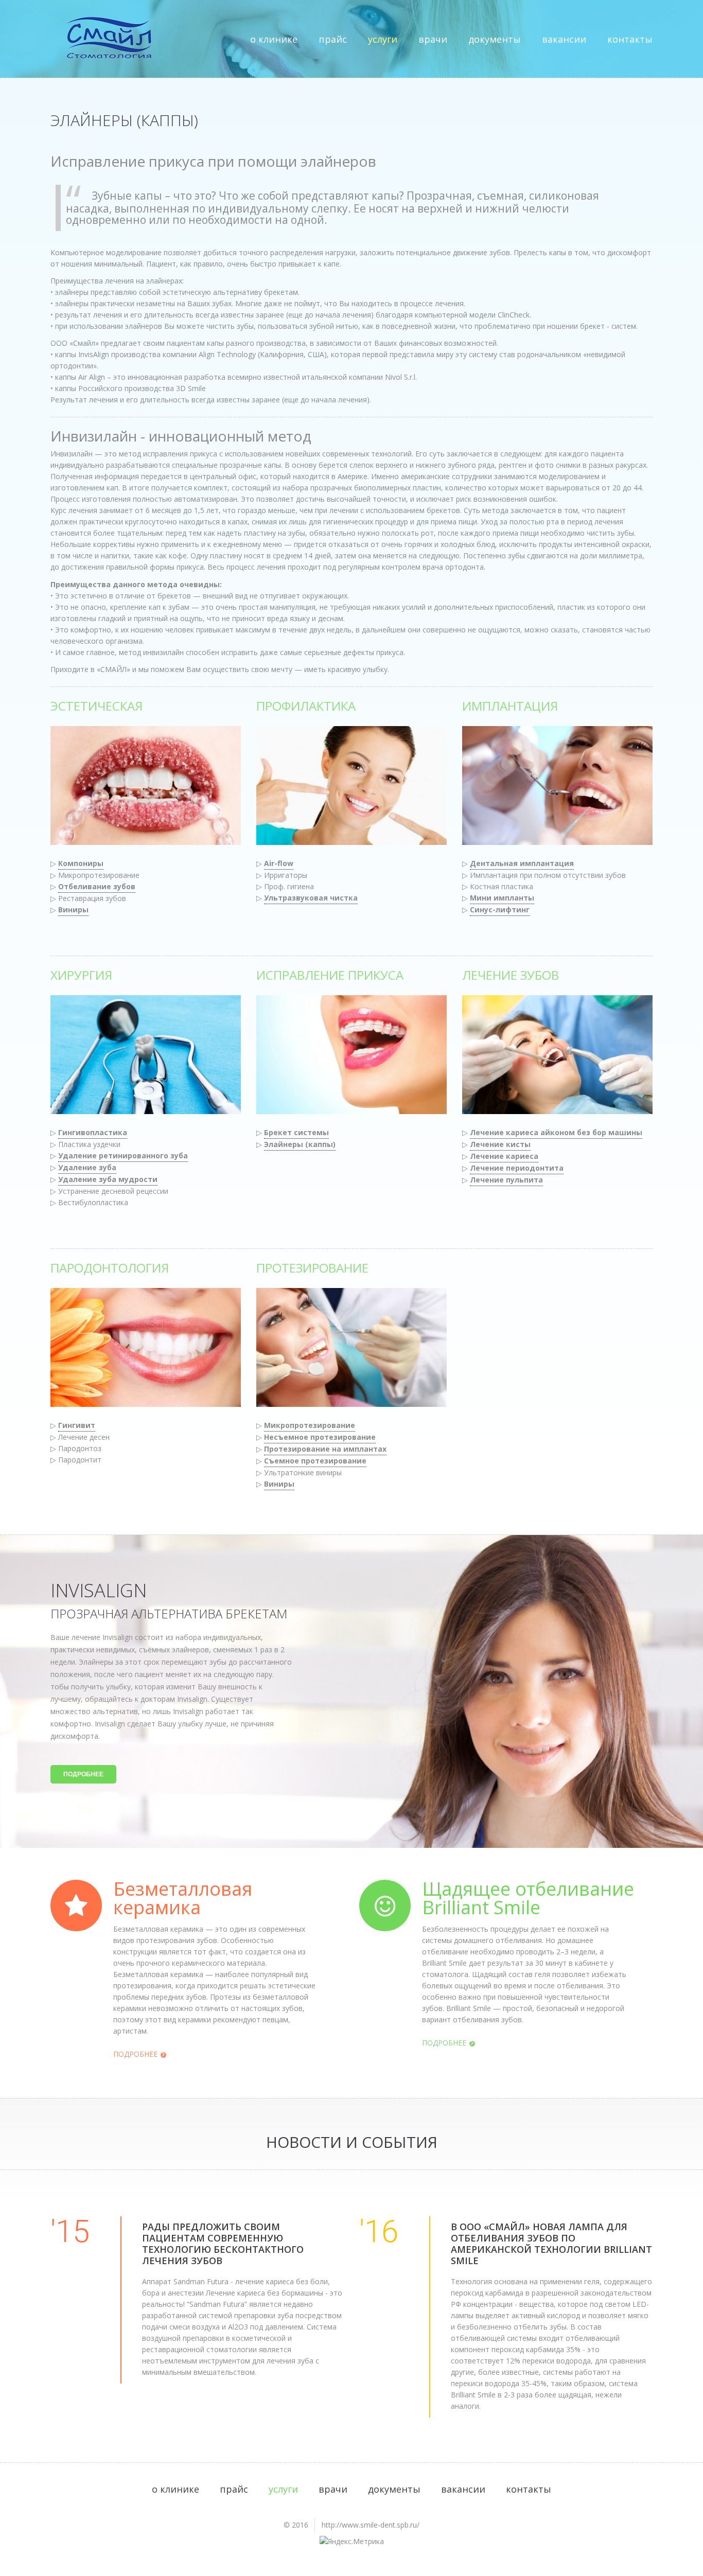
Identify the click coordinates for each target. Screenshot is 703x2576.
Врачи (433, 39)
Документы (495, 39)
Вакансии (564, 39)
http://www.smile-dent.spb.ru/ (371, 2525)
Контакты (630, 39)
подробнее (83, 1774)
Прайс (333, 39)
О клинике (274, 39)
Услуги (383, 39)
